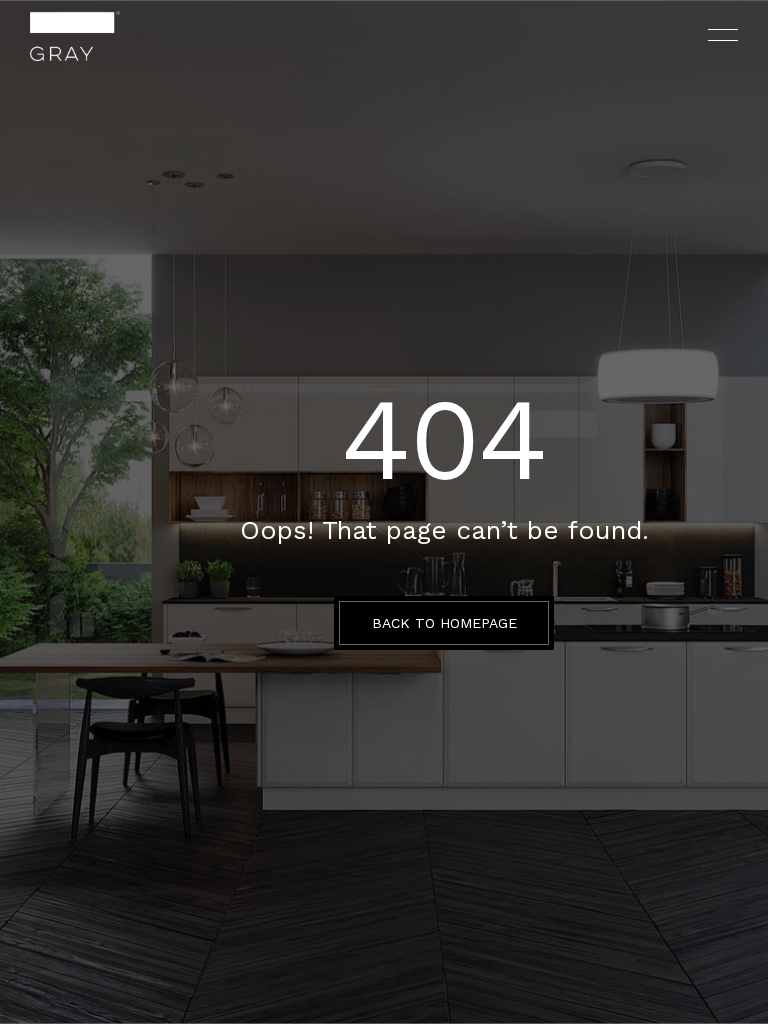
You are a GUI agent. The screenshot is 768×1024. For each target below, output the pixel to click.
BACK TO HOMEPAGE (444, 623)
